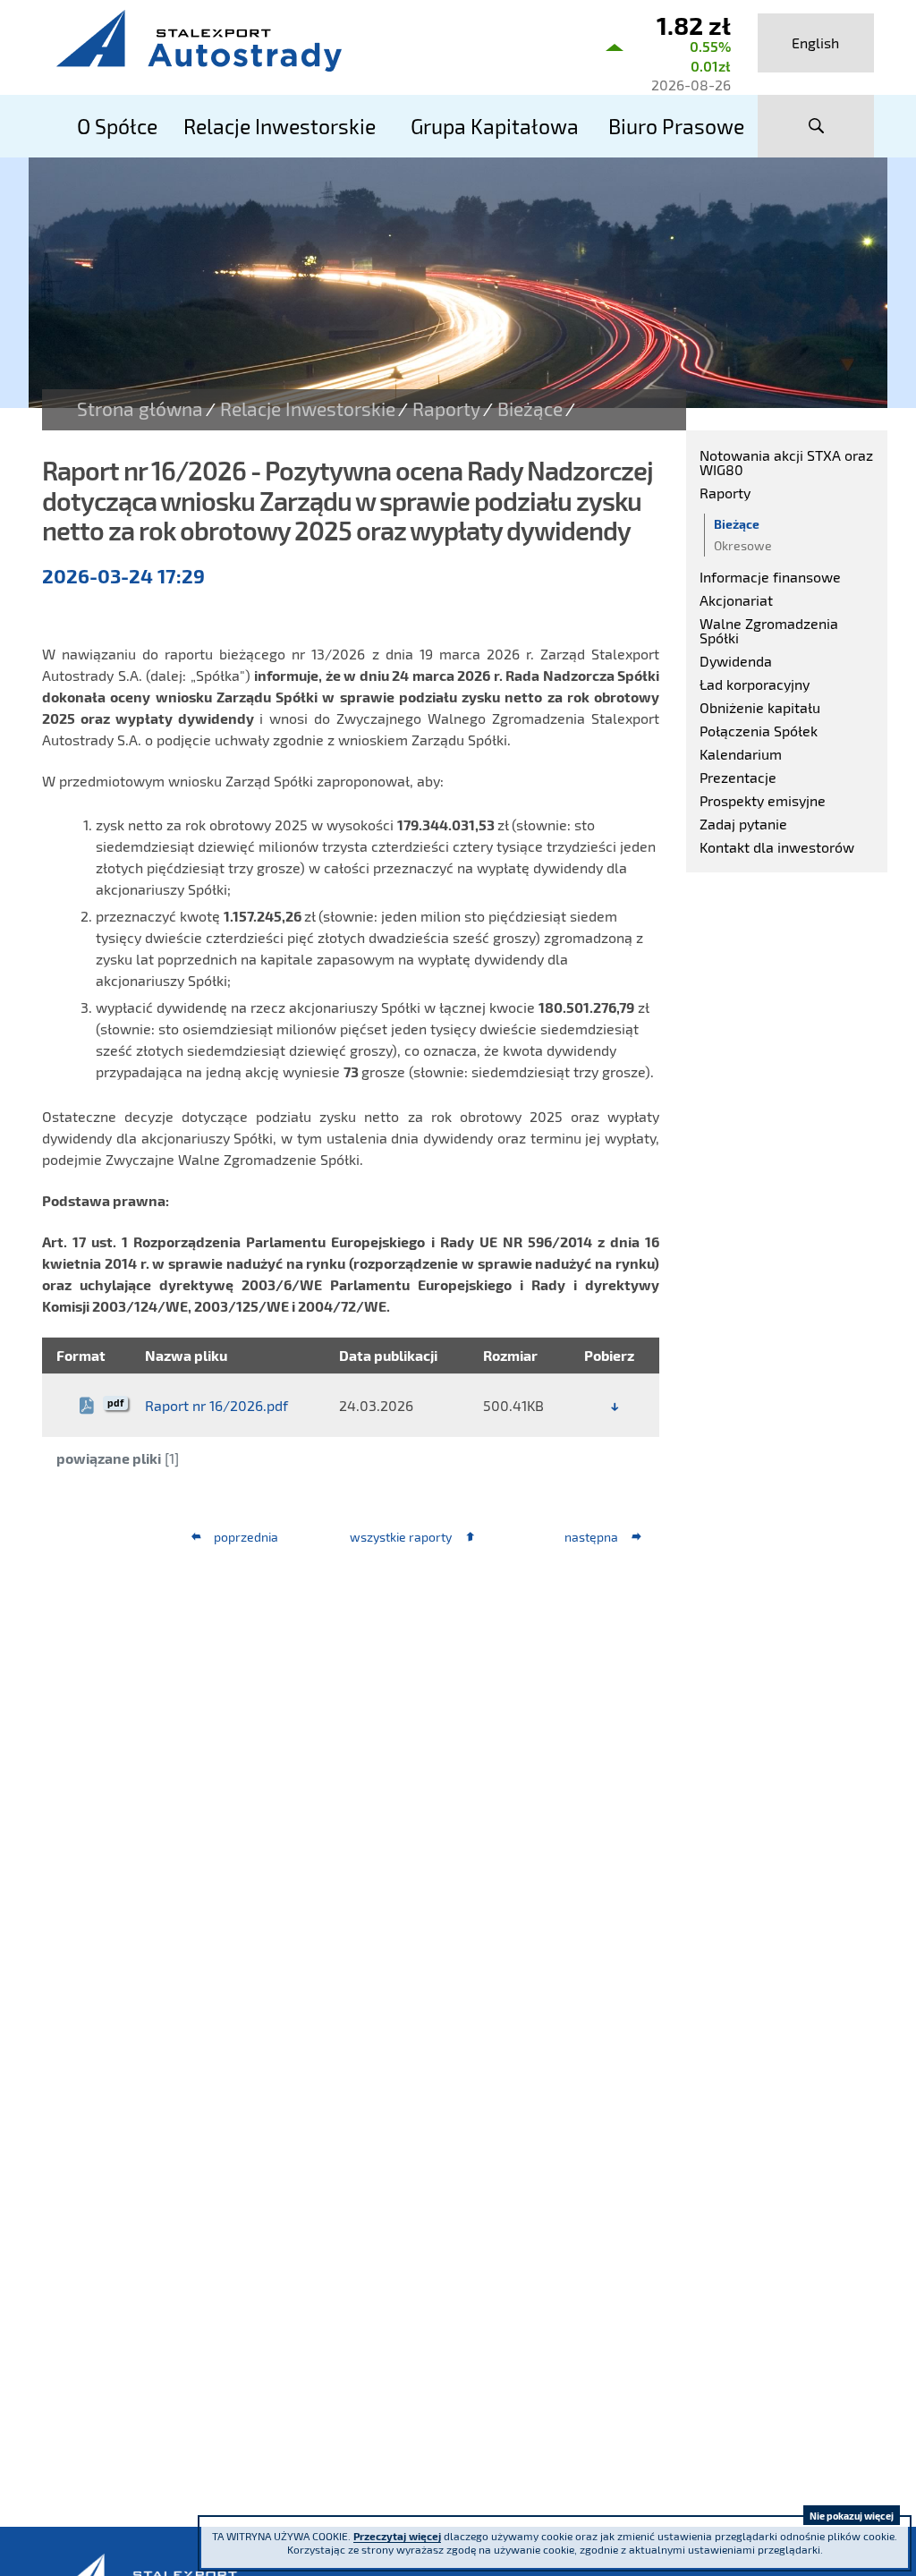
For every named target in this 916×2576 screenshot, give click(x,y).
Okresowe (743, 545)
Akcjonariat (736, 600)
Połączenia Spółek (759, 731)
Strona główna (140, 409)
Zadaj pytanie (743, 824)
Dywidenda (736, 661)
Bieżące (530, 409)
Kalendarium (741, 754)
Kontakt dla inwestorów (777, 847)
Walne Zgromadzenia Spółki (769, 630)
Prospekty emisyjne (763, 800)
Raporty (446, 409)
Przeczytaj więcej (397, 2536)
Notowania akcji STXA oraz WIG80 (786, 462)
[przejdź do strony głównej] (315, 40)
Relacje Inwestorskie (308, 409)
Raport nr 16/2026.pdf (216, 1405)
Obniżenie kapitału (760, 707)
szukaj (816, 126)
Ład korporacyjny (755, 684)
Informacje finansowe (770, 577)
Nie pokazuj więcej (852, 2516)
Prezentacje (738, 777)
